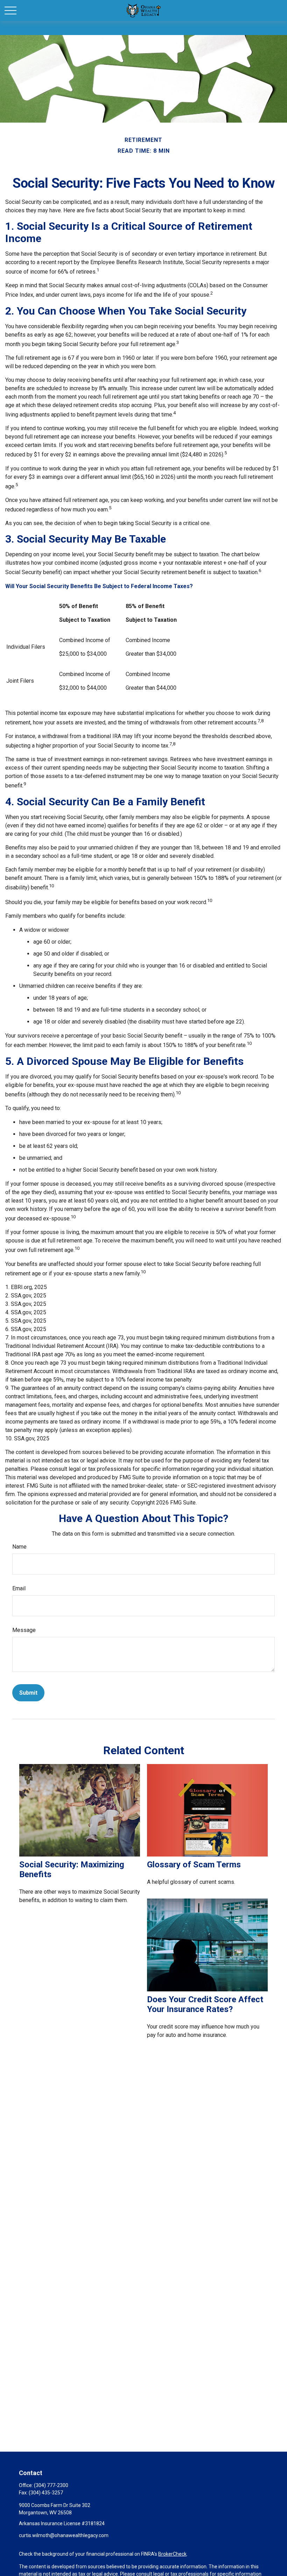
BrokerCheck (172, 2554)
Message (24, 1630)
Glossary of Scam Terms (194, 1865)
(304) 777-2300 (51, 2485)
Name (19, 1547)
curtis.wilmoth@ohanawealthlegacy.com (64, 2535)
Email (19, 1588)
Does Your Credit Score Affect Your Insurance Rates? (205, 2004)
